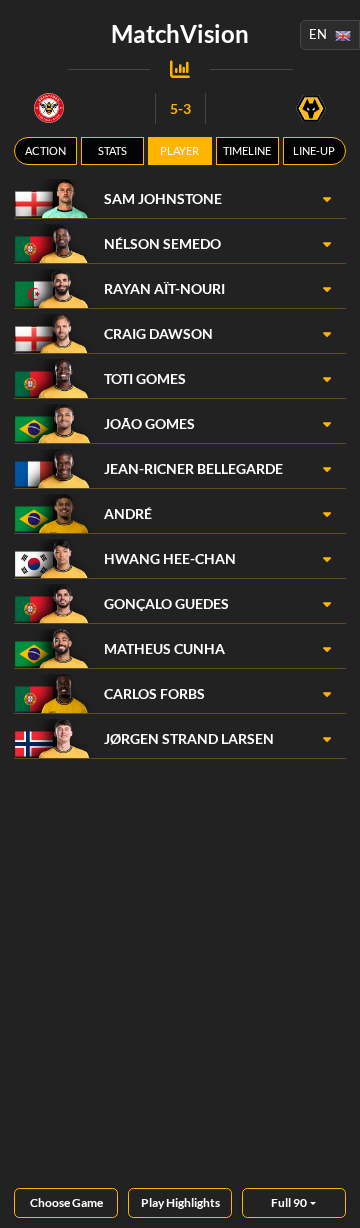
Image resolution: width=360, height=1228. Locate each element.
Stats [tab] (112, 150)
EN (318, 34)
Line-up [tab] (314, 150)
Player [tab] (179, 150)
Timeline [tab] (247, 150)
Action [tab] (45, 150)
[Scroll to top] (330, 1198)
